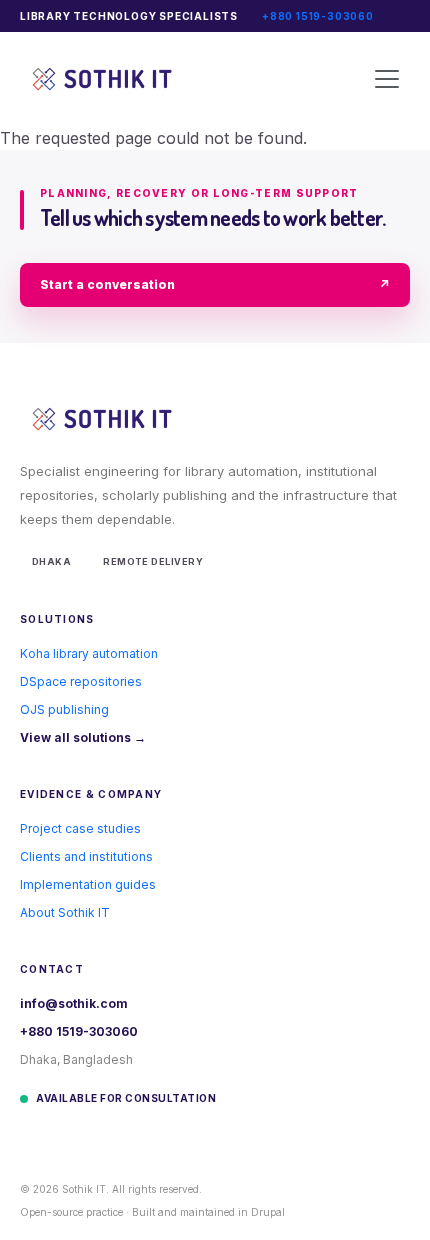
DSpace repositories (81, 681)
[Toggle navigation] (387, 79)
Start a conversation (215, 284)
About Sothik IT (65, 912)
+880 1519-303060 (318, 16)
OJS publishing (64, 709)
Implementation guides (88, 884)
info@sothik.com (74, 1003)
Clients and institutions (86, 856)
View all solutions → (83, 737)
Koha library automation (89, 653)
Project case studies (80, 828)
